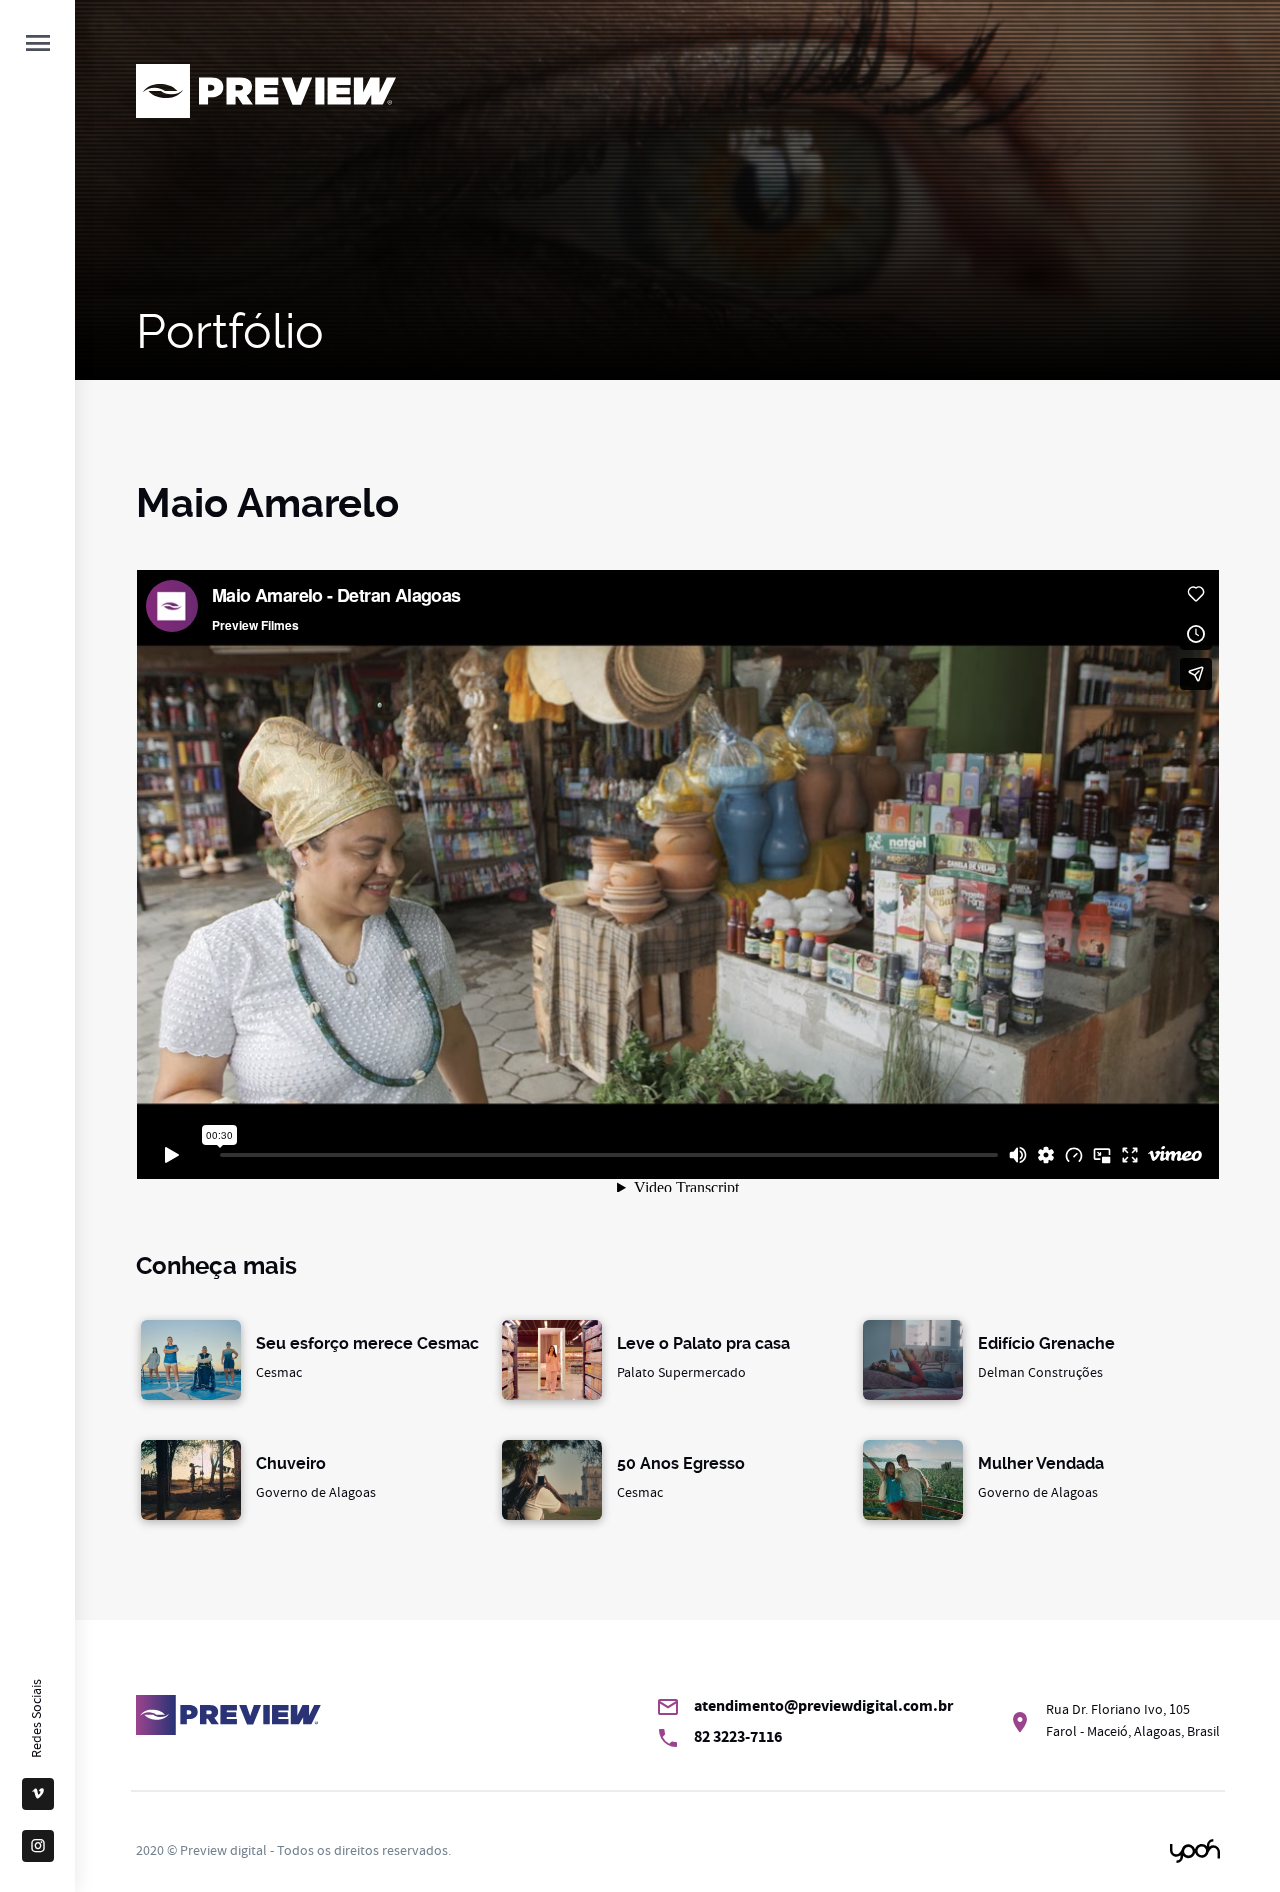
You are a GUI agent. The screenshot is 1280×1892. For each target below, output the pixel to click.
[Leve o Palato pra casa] (552, 1360)
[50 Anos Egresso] (552, 1480)
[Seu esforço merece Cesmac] (191, 1360)
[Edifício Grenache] (913, 1360)
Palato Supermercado (703, 1359)
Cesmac (367, 1359)
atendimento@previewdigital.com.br (823, 1705)
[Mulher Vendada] (913, 1480)
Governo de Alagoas (316, 1479)
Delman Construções (1046, 1359)
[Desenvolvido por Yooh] (1195, 1851)
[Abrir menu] (38, 44)
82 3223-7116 (738, 1736)
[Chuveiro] (191, 1480)
